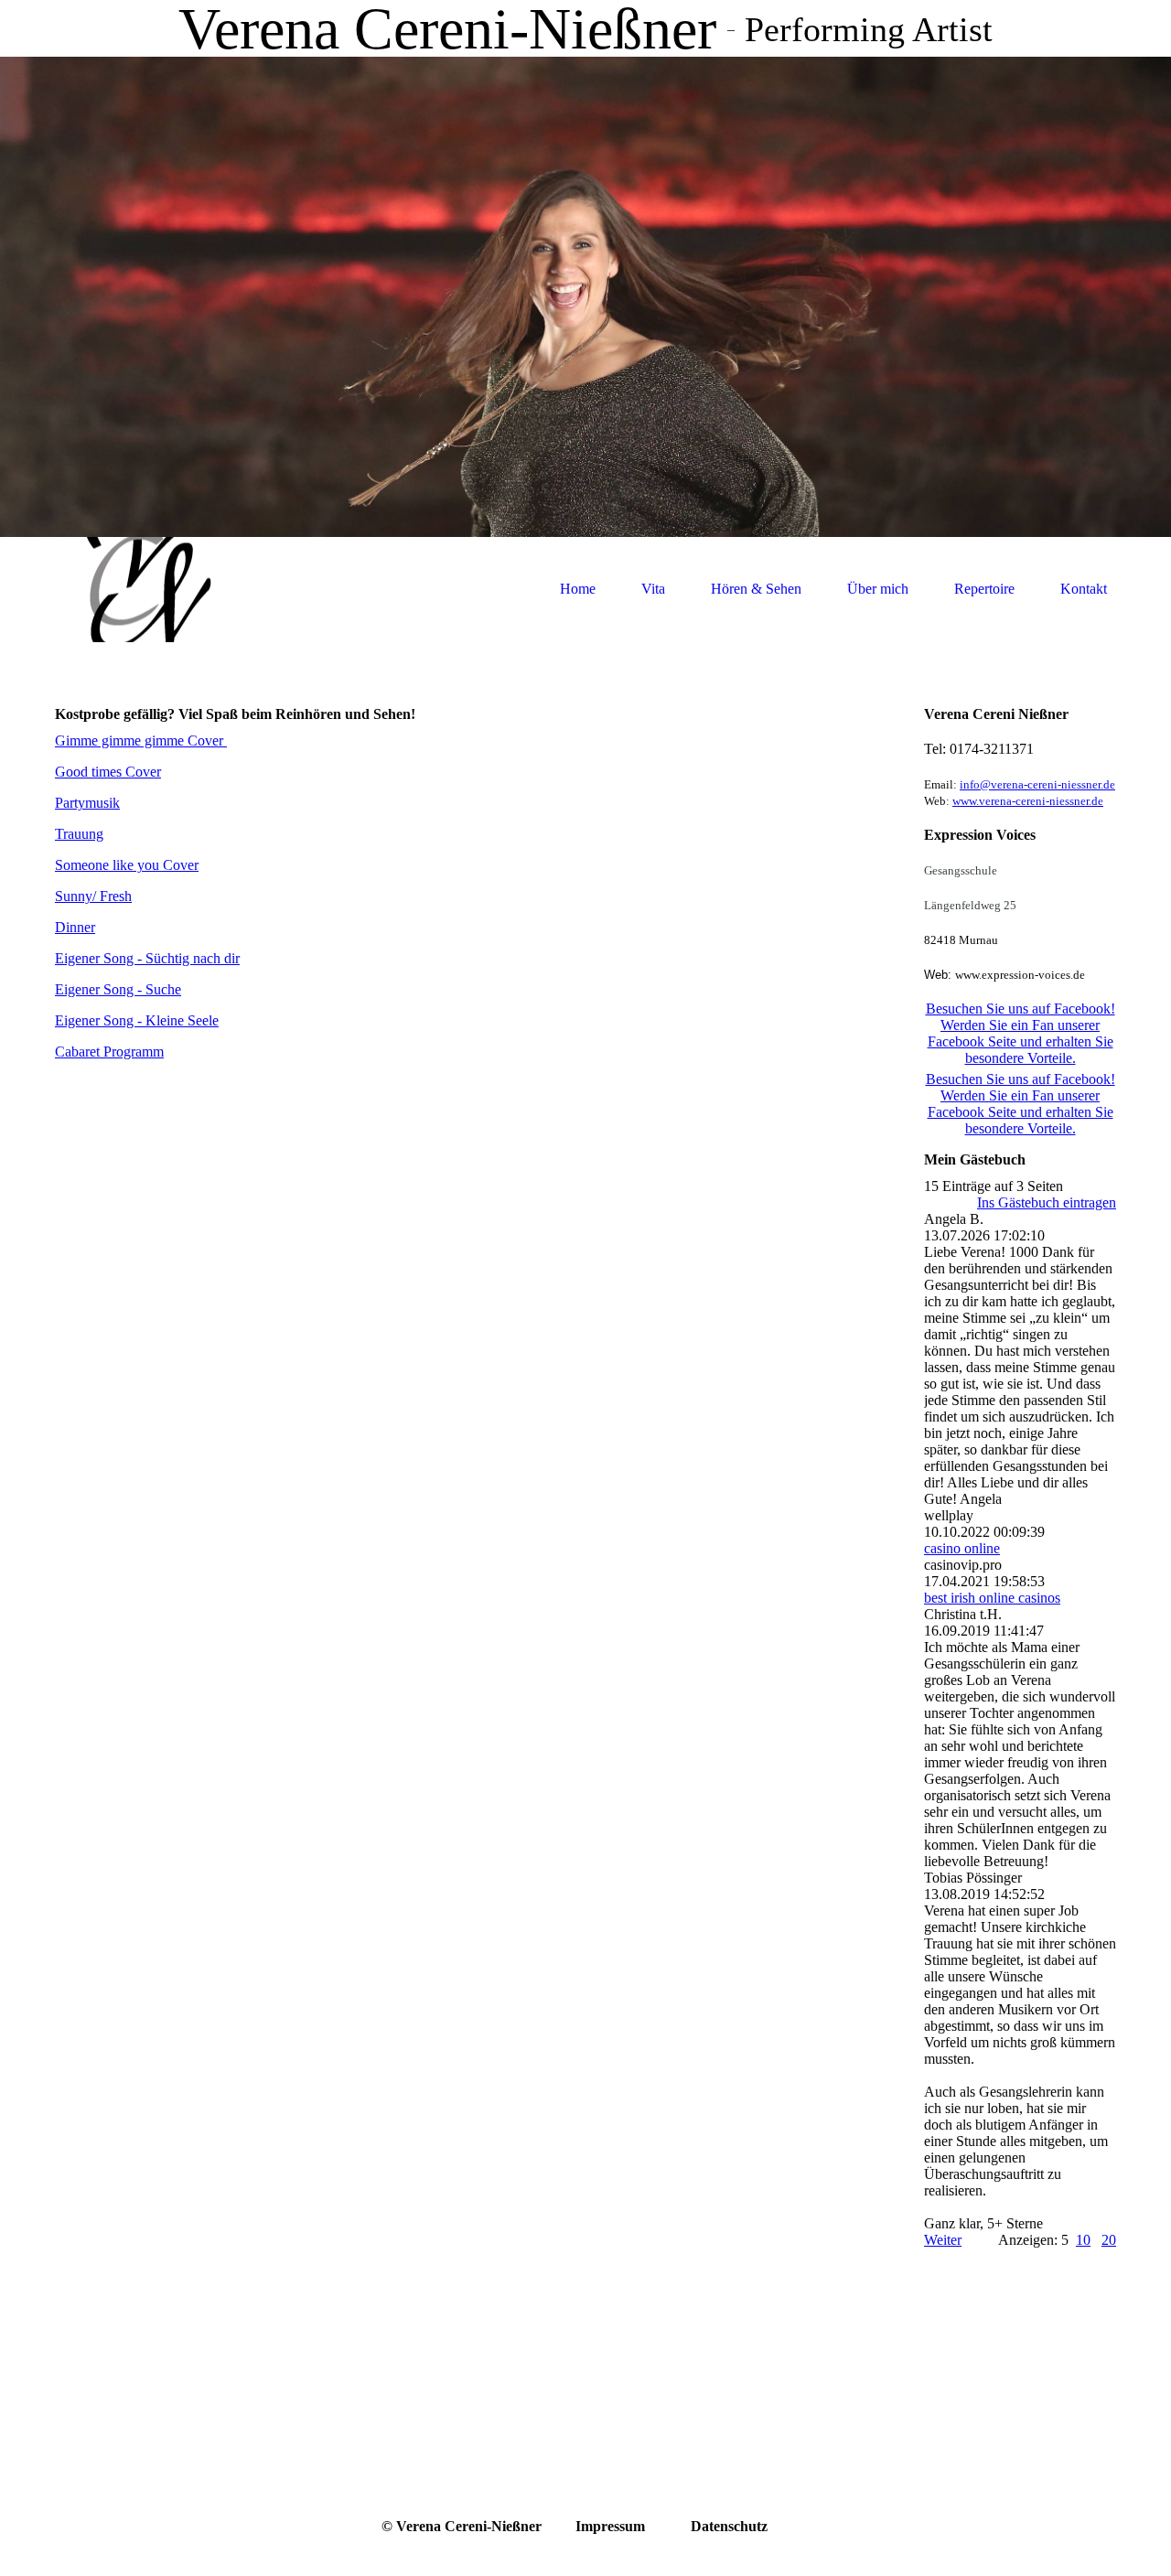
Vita (653, 589)
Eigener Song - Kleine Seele (137, 1020)
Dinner (75, 927)
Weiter (943, 2240)
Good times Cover (108, 772)
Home (578, 589)
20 (1109, 2240)
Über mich (878, 589)
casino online (962, 1548)
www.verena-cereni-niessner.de (1028, 801)
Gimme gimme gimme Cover (141, 741)
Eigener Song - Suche (118, 989)
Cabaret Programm (109, 1052)
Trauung (79, 834)
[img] (142, 590)
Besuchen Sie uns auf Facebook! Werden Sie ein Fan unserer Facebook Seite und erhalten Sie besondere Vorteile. (1021, 1033)
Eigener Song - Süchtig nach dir (147, 958)
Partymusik (87, 803)
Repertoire (984, 589)
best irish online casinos (992, 1598)
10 (1083, 2240)
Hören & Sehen (756, 589)
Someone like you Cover (127, 865)
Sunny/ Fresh (93, 896)
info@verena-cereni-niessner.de (1037, 784)
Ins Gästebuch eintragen (1047, 1202)
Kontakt (1084, 589)
